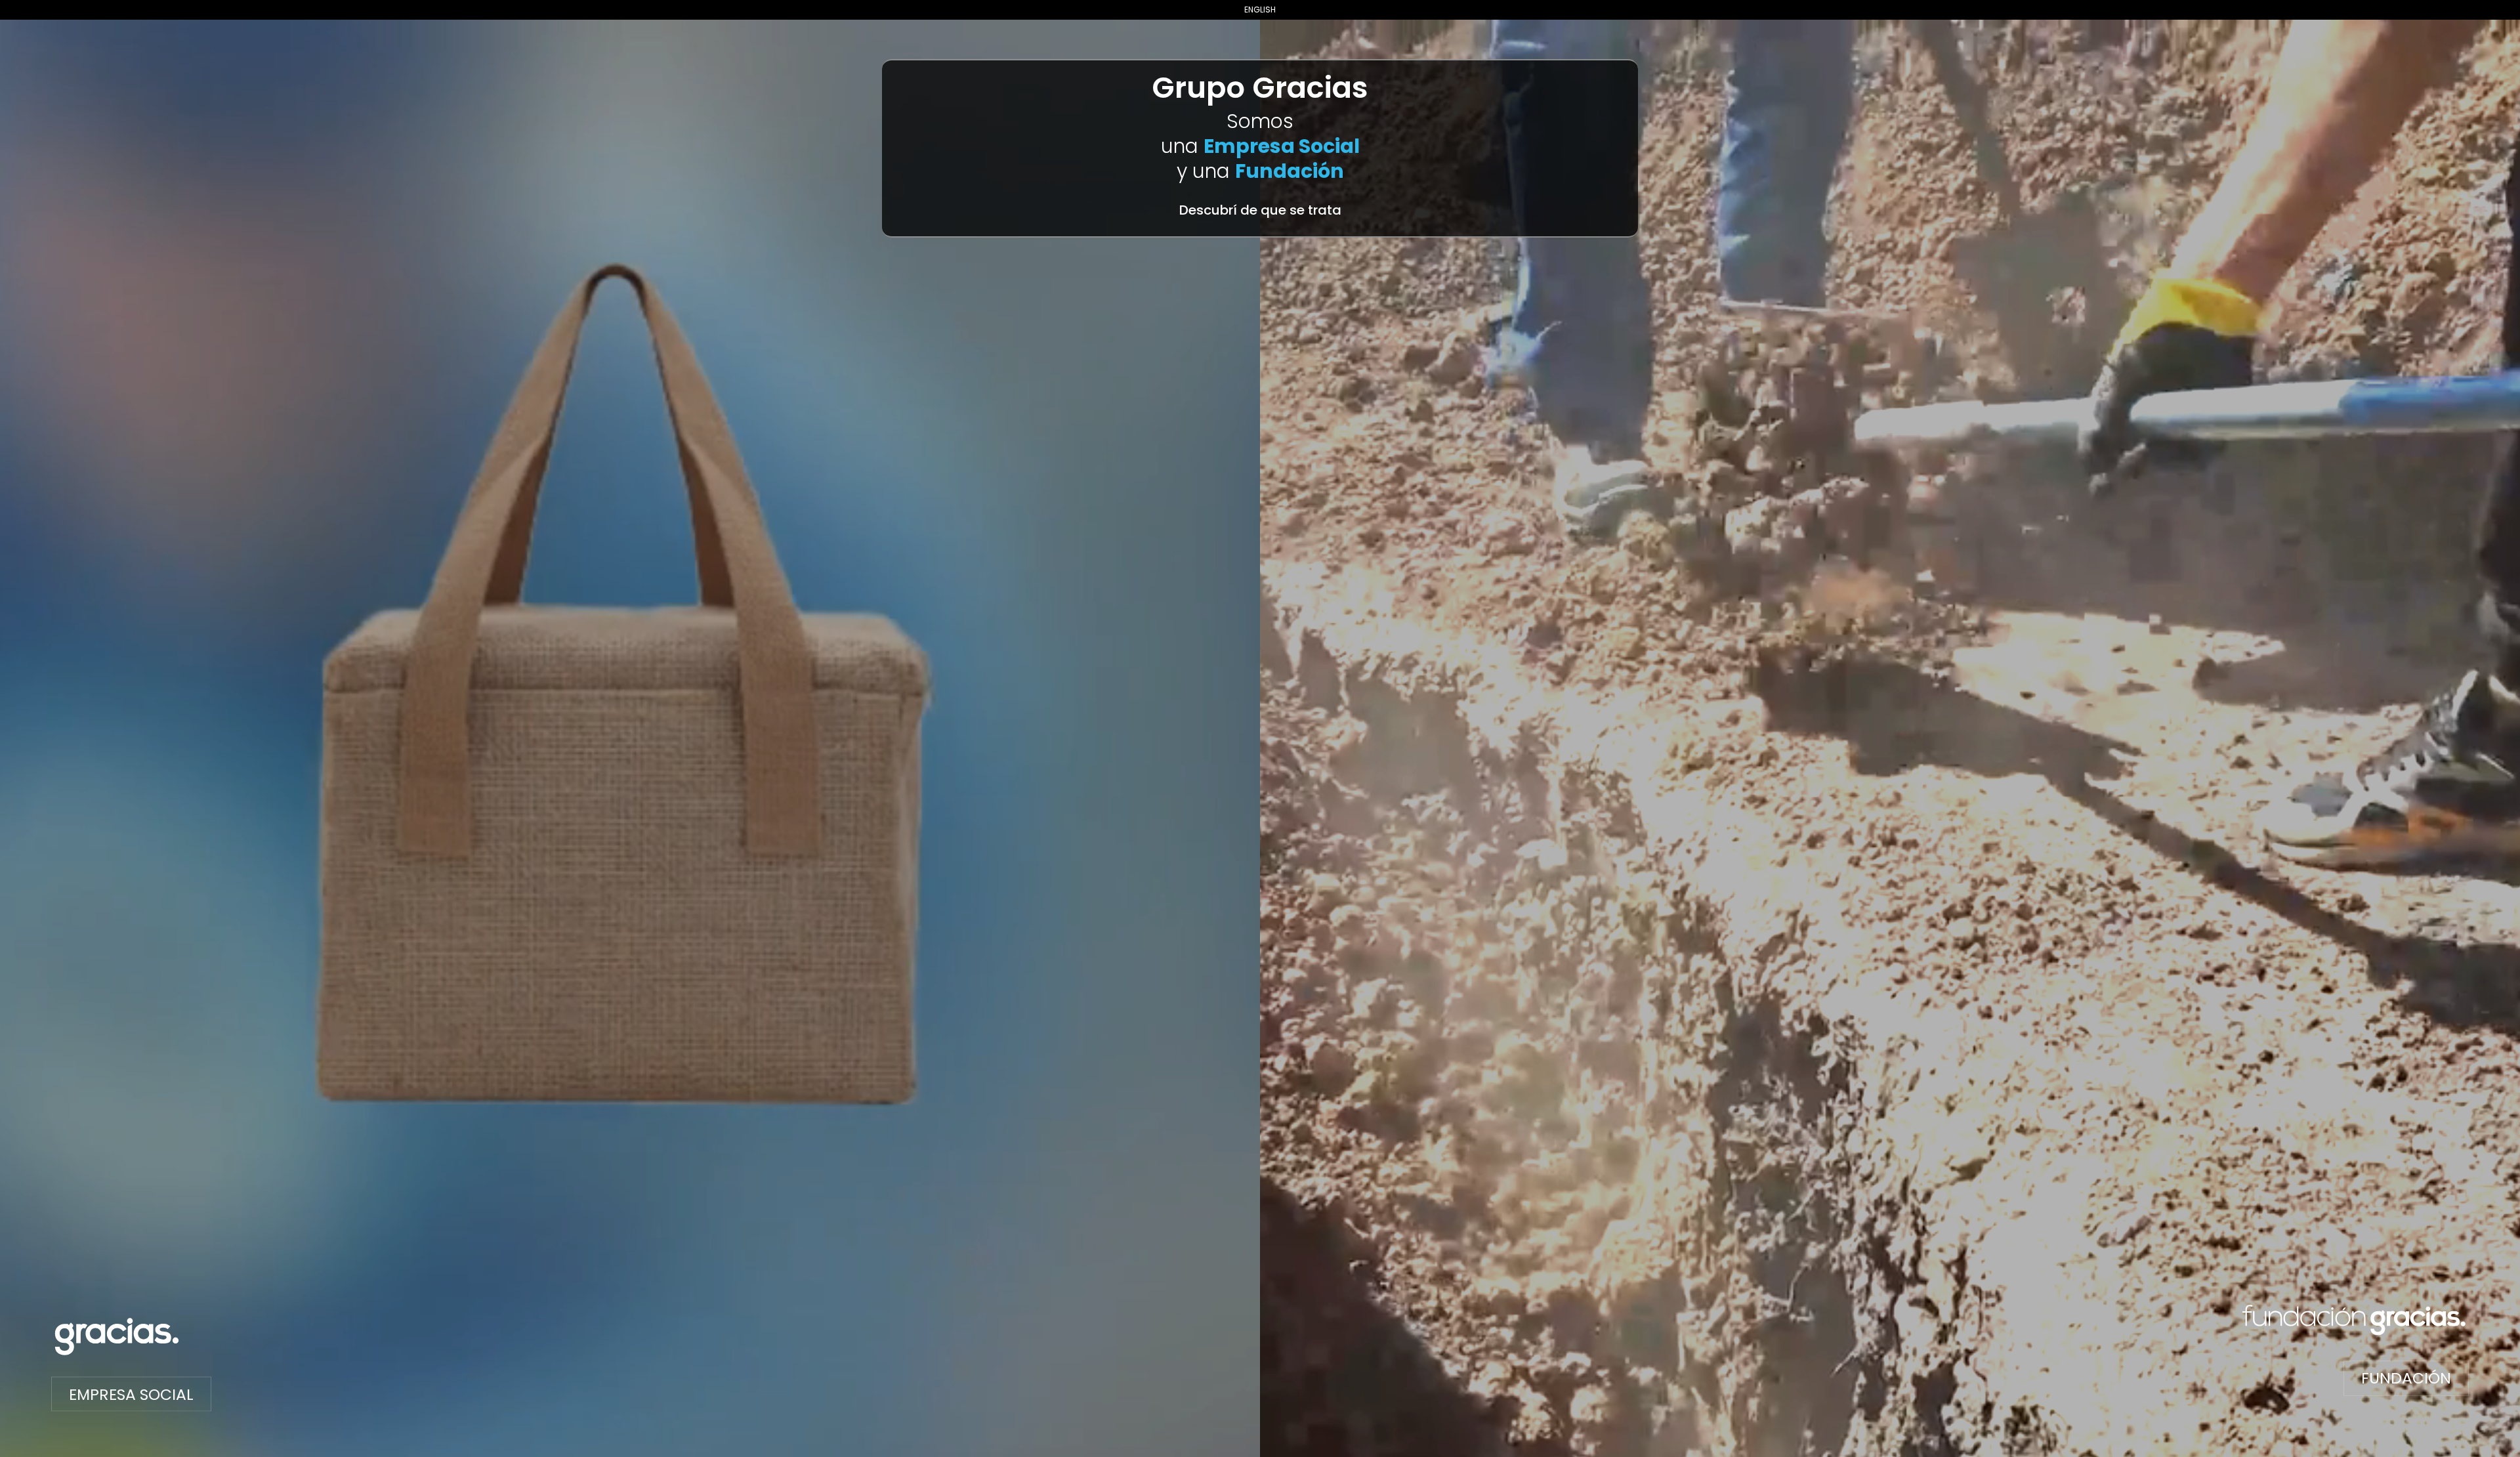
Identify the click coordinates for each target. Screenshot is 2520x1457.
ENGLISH (1260, 10)
